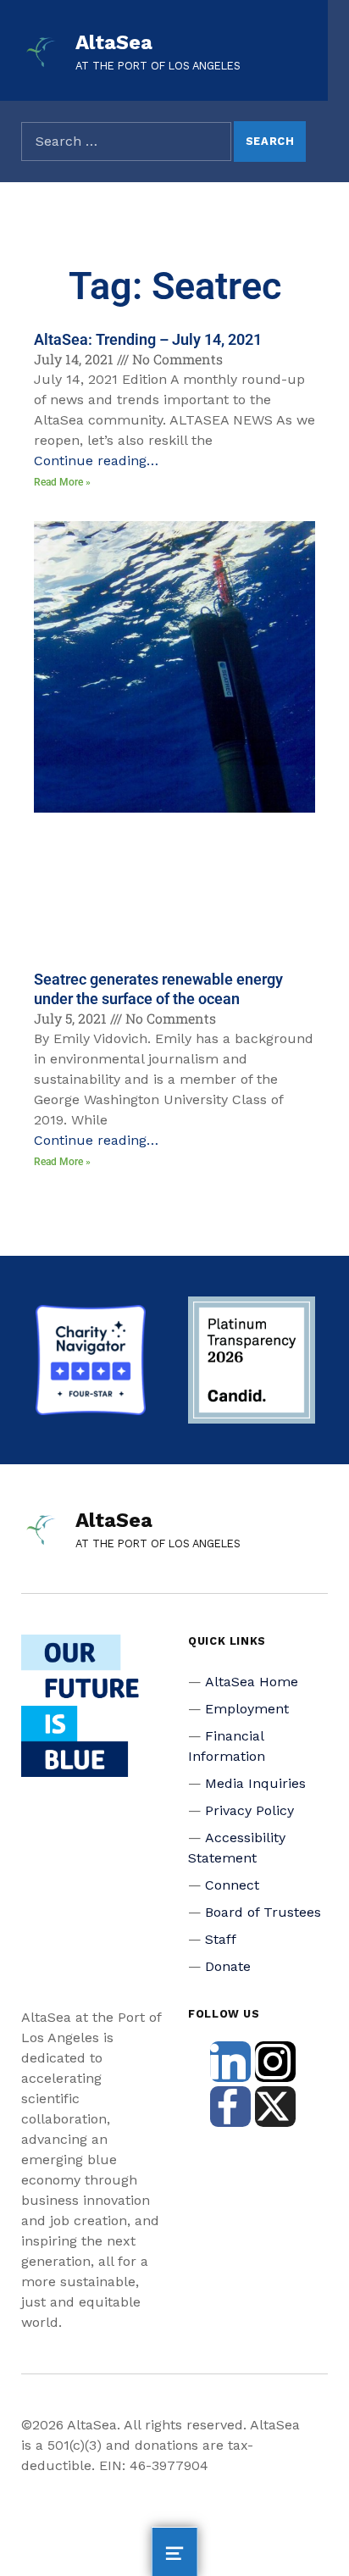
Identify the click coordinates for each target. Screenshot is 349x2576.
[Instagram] (275, 2062)
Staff (221, 1939)
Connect (232, 1885)
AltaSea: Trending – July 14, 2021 (148, 339)
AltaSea (114, 42)
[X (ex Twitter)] (275, 2107)
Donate (228, 1966)
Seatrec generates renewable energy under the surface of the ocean (158, 989)
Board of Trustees (263, 1912)
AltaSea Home (252, 1682)
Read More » (62, 482)
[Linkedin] (230, 2062)
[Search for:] (126, 142)
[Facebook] (230, 2107)
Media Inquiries (255, 1783)
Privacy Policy (249, 1810)
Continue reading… (96, 461)
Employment (247, 1709)
